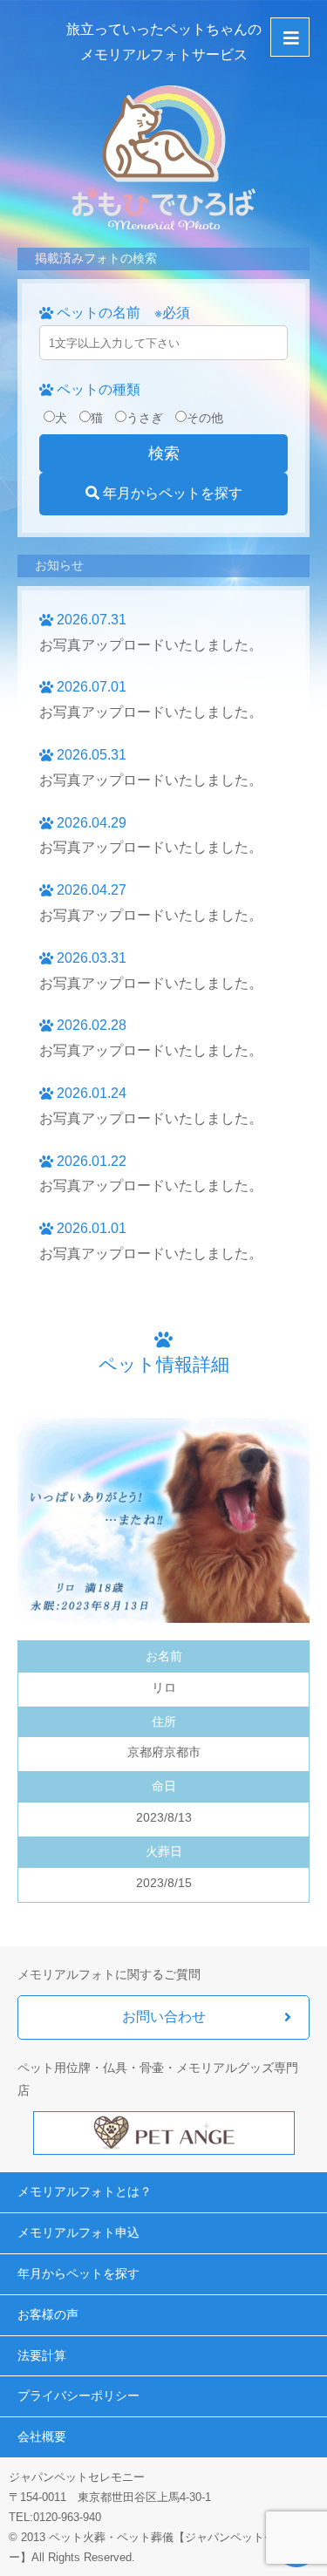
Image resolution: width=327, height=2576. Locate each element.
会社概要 (42, 2436)
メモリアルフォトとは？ (85, 2191)
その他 (205, 418)
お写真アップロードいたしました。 (151, 645)
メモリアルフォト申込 (78, 2232)
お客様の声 (48, 2314)
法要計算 (42, 2355)
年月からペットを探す (171, 493)
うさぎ (145, 418)
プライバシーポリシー (78, 2395)
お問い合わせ (164, 2017)
